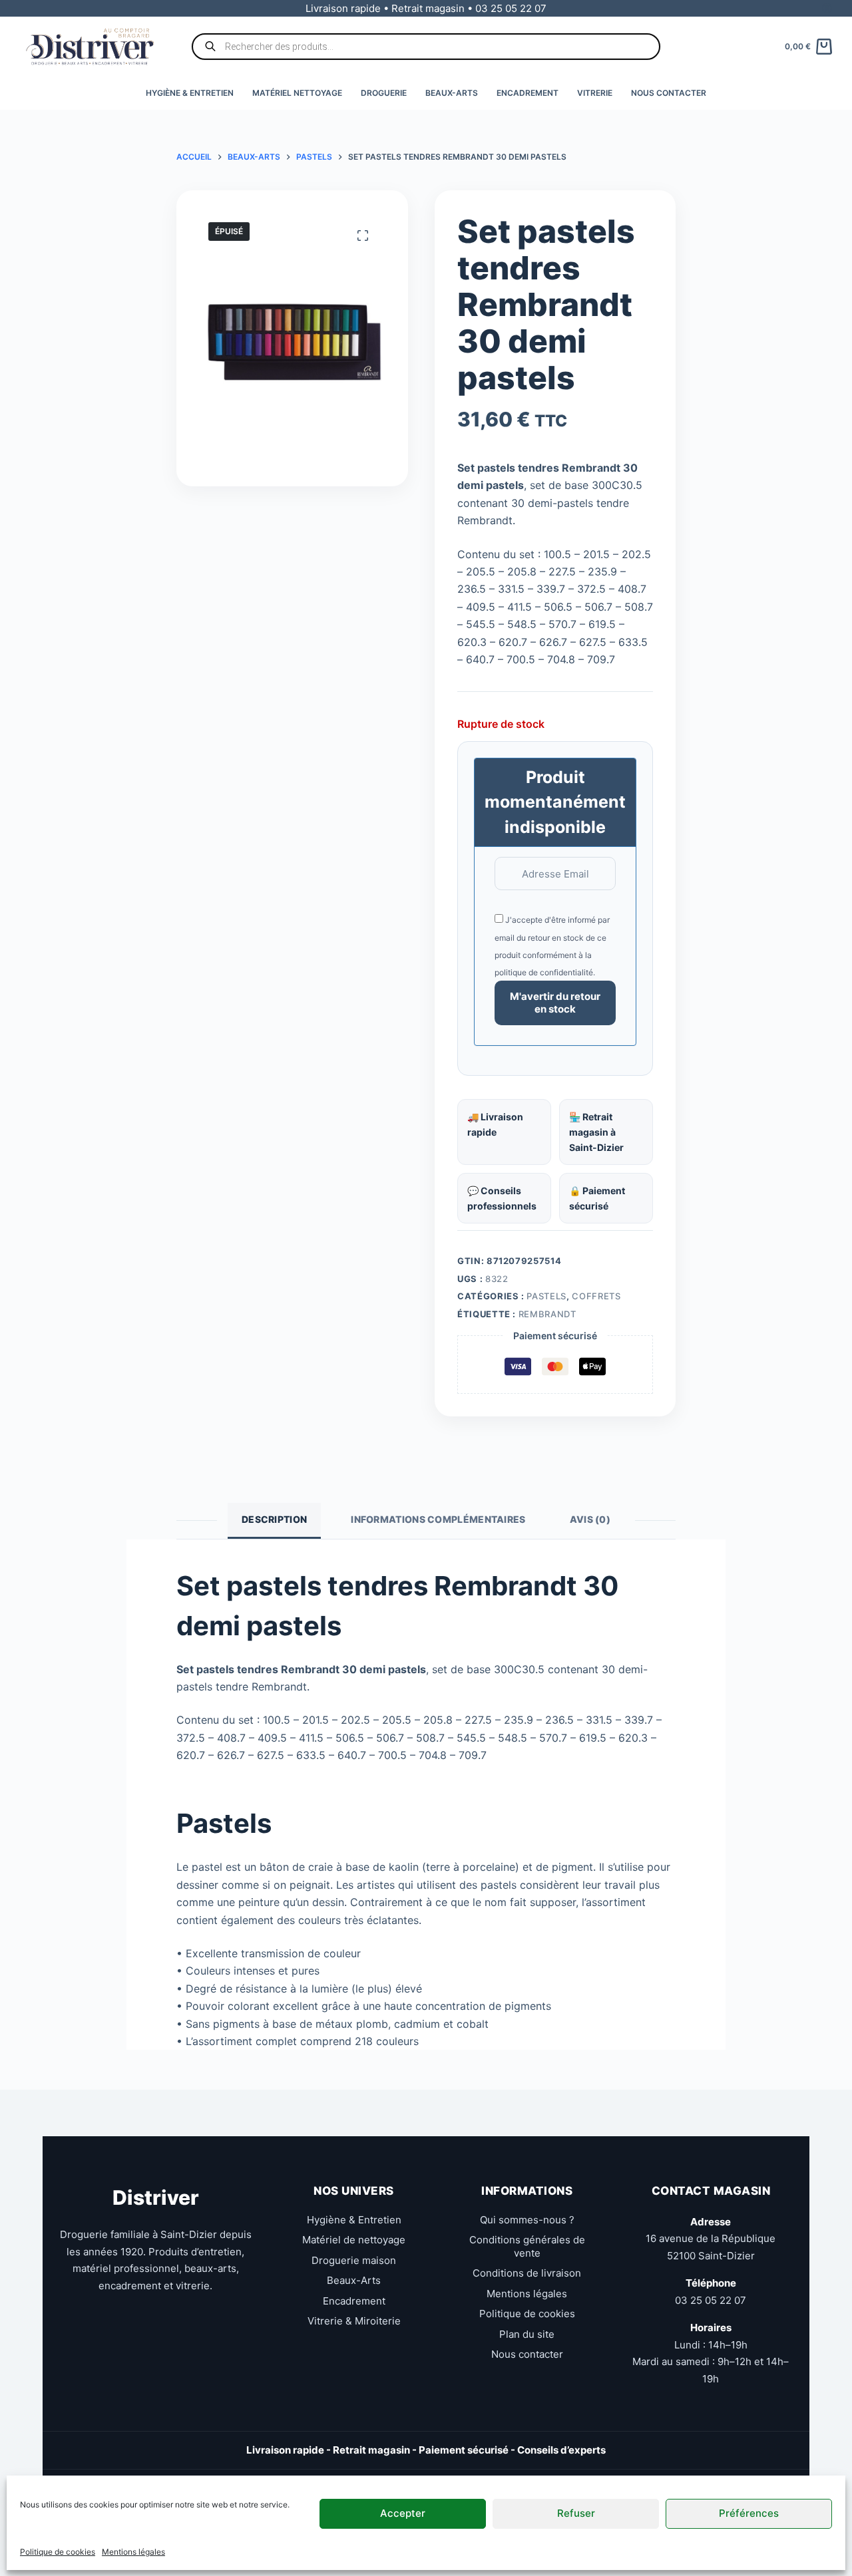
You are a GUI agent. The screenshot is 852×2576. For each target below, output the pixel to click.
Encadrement (528, 93)
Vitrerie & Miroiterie (354, 2321)
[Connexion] (827, 8)
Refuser (576, 2513)
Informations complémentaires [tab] (438, 1519)
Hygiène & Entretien (190, 93)
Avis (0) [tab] (590, 1519)
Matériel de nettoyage (354, 2240)
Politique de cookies (58, 2552)
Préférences (749, 2513)
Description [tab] (274, 1519)
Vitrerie (595, 93)
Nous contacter (669, 93)
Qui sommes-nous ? (527, 2220)
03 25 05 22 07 (711, 2300)
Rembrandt (547, 1314)
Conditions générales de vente (527, 2246)
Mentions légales (133, 2552)
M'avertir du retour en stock (555, 1003)
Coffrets (596, 1296)
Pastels (546, 1296)
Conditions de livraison (527, 2273)
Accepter (403, 2513)
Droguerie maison (354, 2260)
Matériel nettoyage (297, 93)
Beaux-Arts (452, 93)
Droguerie (384, 93)
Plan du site (527, 2334)
